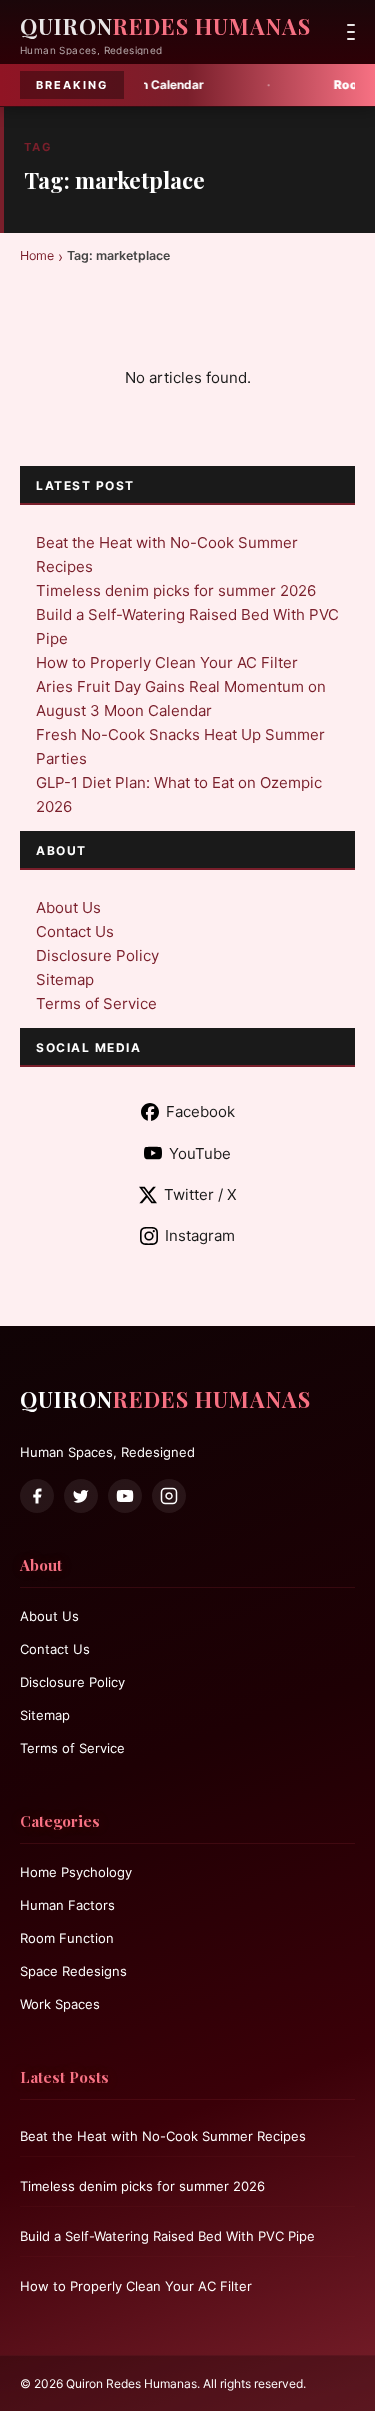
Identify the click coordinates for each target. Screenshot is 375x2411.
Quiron (165, 26)
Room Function (67, 1938)
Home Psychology (76, 1872)
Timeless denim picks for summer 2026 (176, 590)
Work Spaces (60, 2004)
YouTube (200, 1153)
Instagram (200, 1235)
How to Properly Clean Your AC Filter (167, 662)
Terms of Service (96, 1003)
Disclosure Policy (97, 955)
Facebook (200, 1111)
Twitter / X (200, 1194)
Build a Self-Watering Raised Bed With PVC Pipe (167, 2236)
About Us (68, 907)
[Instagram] (169, 1496)
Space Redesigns (73, 1971)
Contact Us (75, 931)
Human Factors (67, 1905)
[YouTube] (125, 1496)
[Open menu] (351, 32)
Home (37, 255)
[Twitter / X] (81, 1496)
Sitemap (65, 979)
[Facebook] (37, 1496)
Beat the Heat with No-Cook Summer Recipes (163, 2136)
